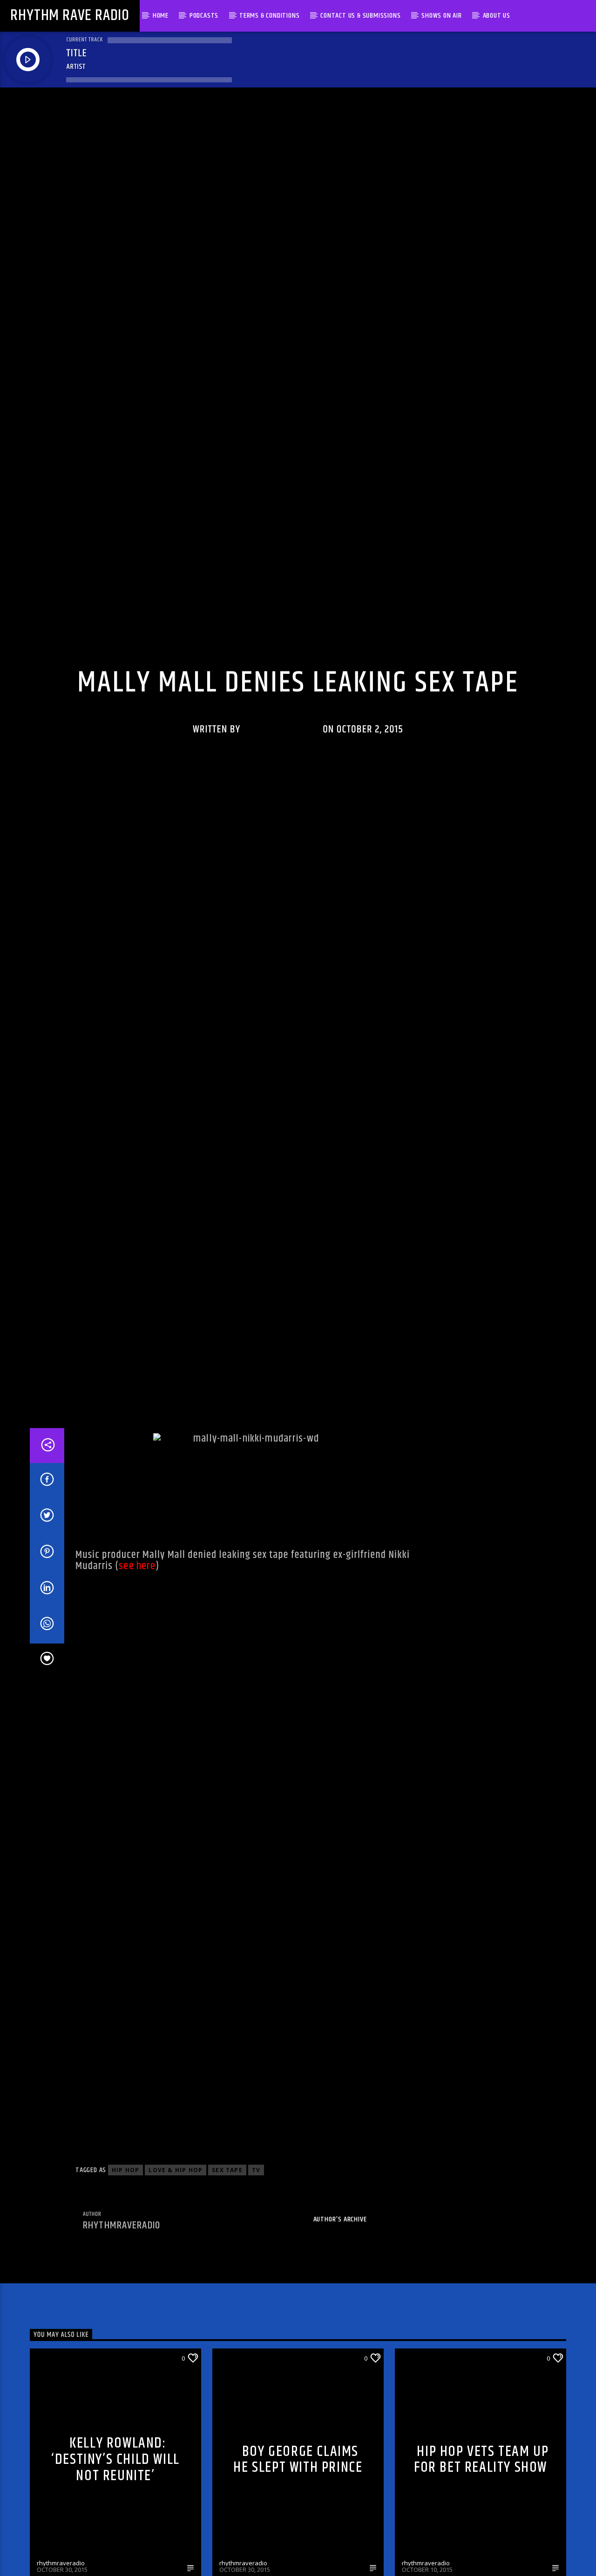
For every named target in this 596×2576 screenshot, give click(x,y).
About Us (497, 16)
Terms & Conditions (269, 16)
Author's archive (340, 2355)
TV (256, 2305)
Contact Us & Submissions (360, 16)
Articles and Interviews (211, 715)
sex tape (227, 2305)
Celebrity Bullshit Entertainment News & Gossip (342, 715)
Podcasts (204, 16)
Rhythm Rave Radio (70, 16)
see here (137, 1701)
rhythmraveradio (282, 792)
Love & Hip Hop (176, 2305)
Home (161, 16)
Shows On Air (442, 16)
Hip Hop (125, 2305)
